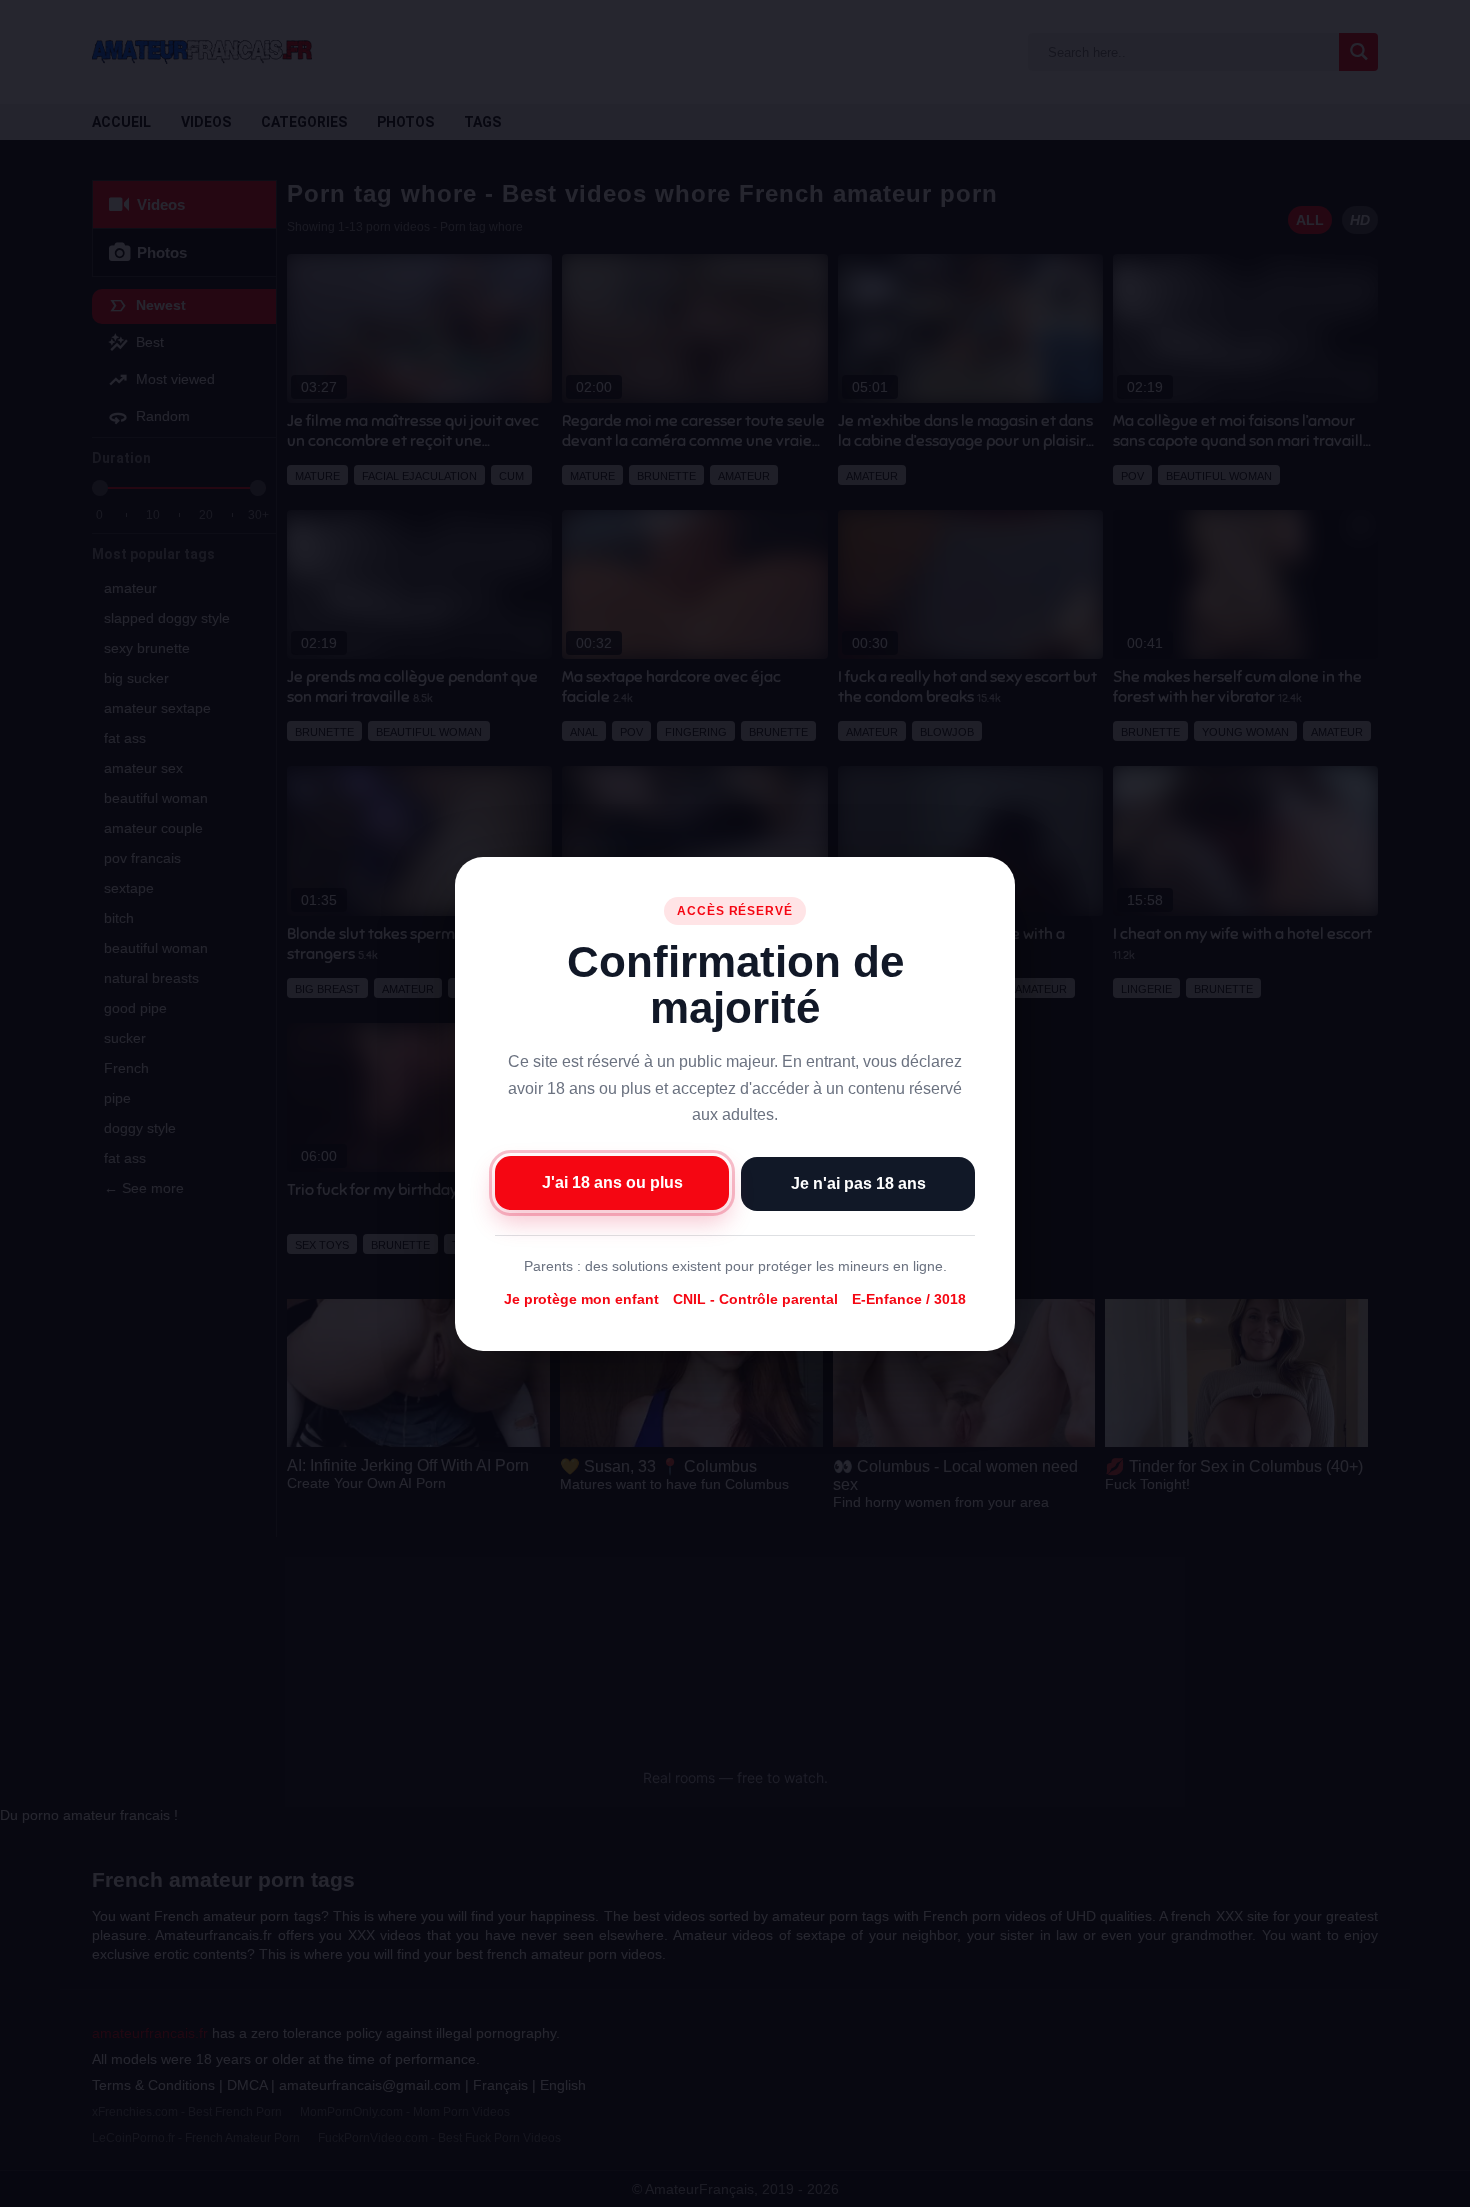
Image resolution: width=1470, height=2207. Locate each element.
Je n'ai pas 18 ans (858, 1182)
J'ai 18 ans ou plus (612, 1181)
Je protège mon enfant (581, 1299)
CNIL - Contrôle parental (755, 1299)
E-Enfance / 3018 (909, 1299)
